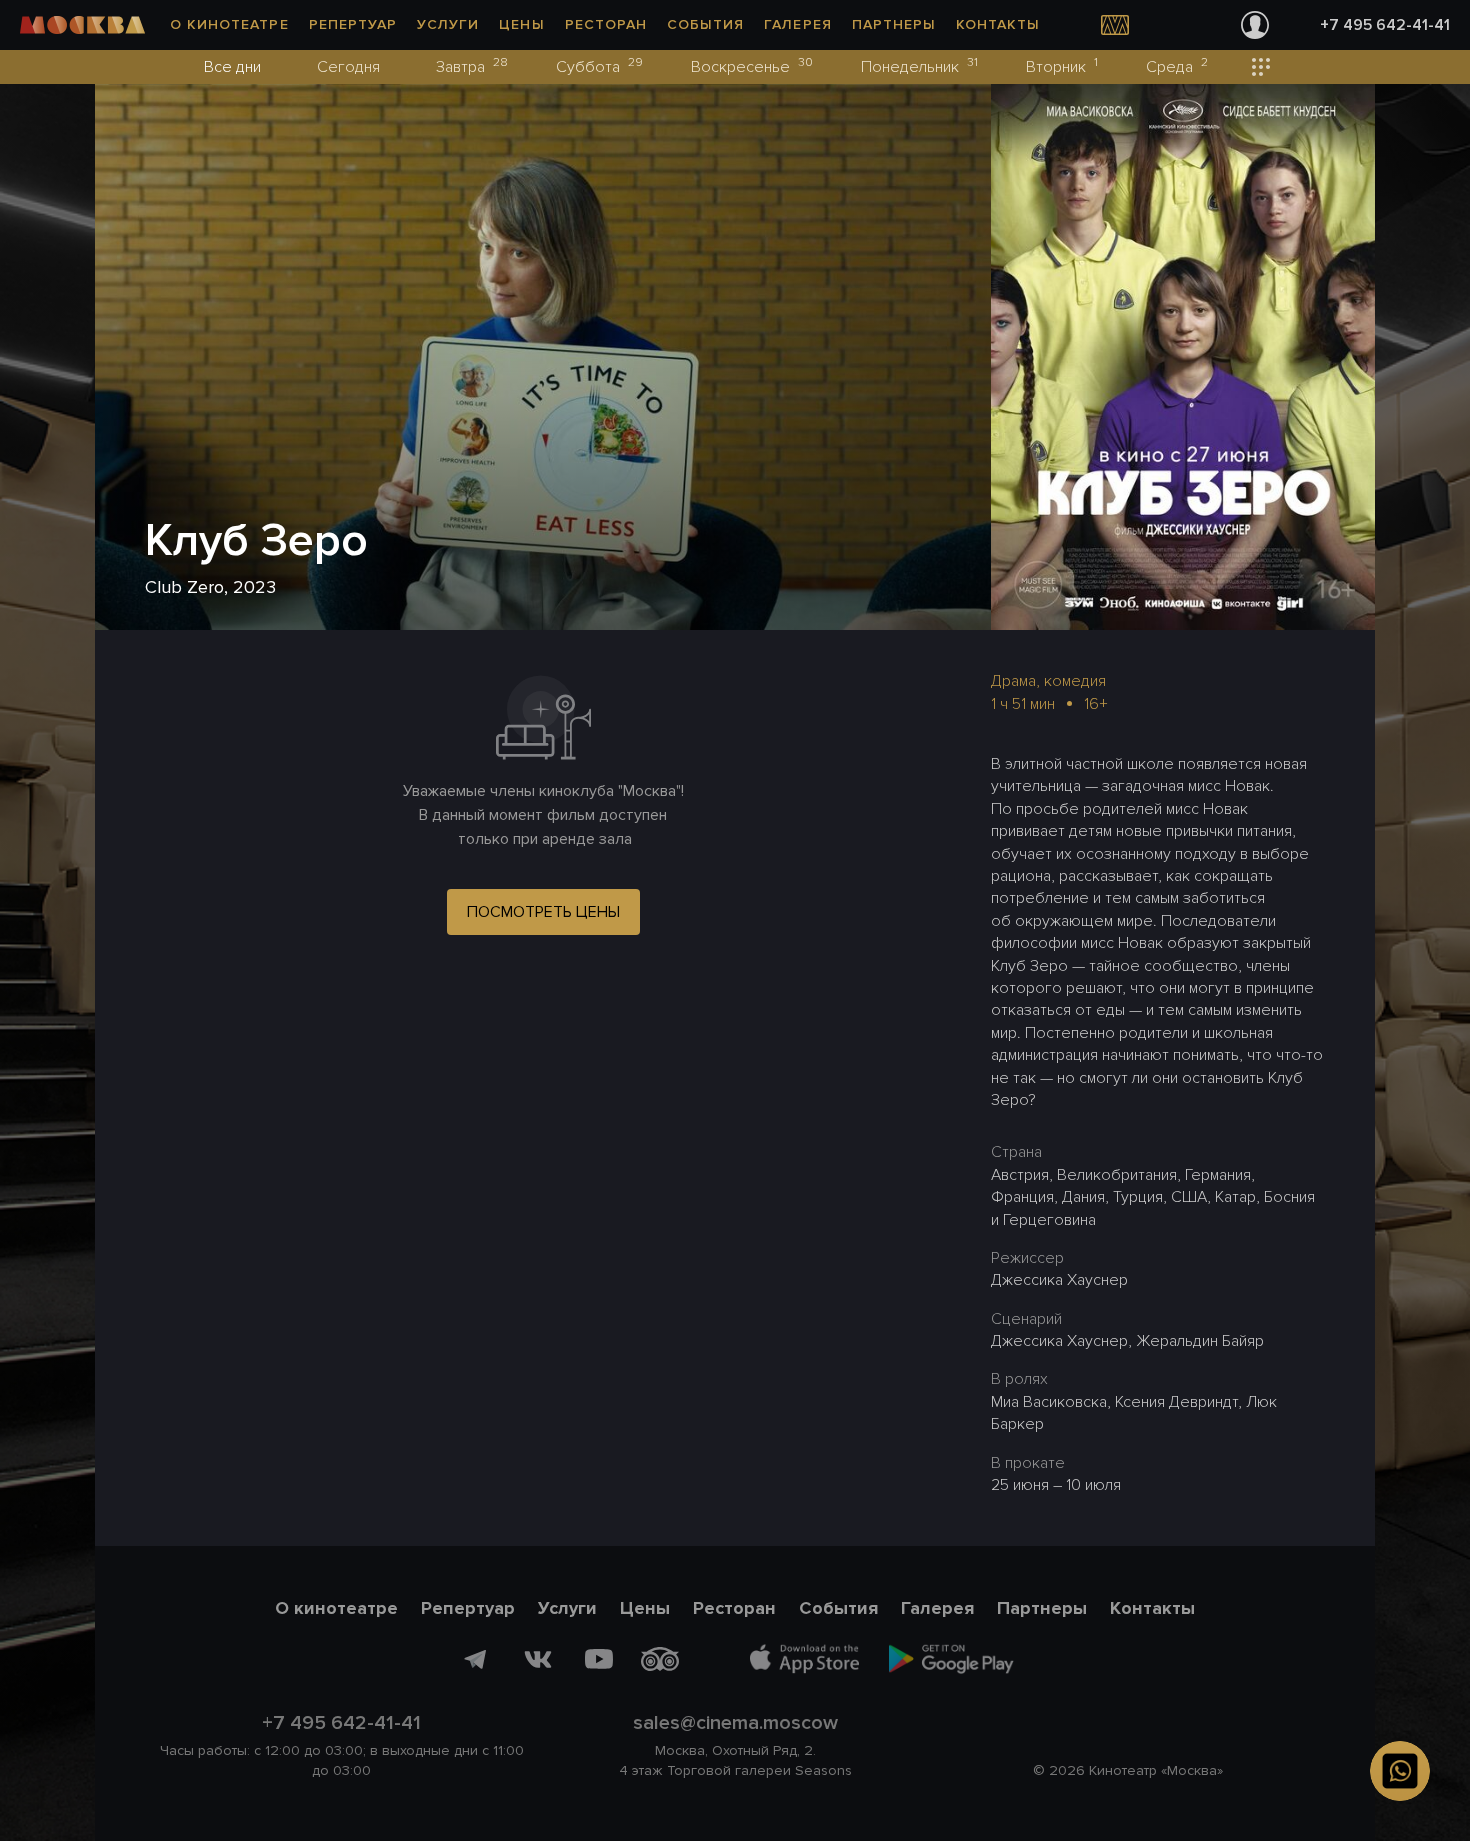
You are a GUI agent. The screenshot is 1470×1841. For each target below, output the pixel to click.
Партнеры (894, 24)
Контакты (998, 24)
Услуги (448, 24)
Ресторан (606, 24)
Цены (521, 24)
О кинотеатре (229, 24)
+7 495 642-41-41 (1385, 25)
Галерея (797, 24)
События (705, 24)
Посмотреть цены (543, 912)
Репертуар (353, 24)
